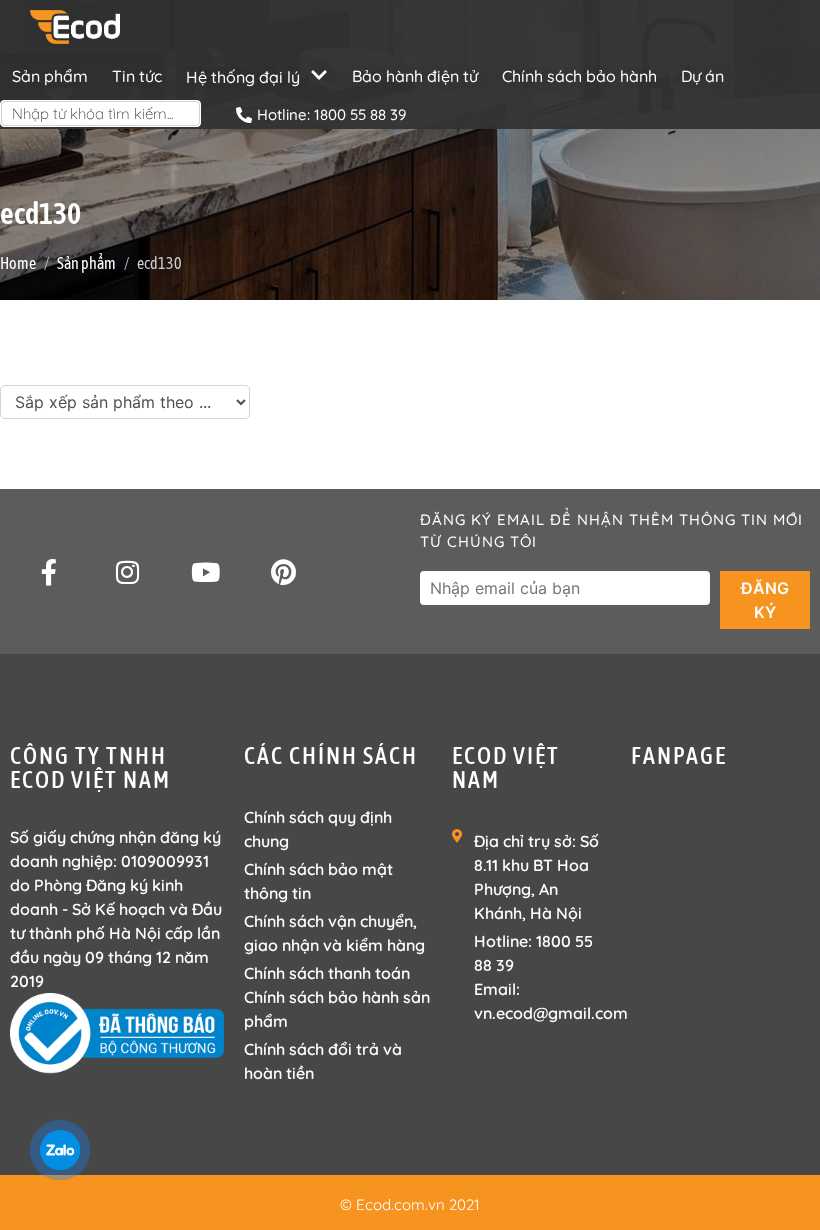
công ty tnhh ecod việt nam (90, 767)
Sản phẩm (50, 76)
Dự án (702, 76)
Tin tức (137, 76)
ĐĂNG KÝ (765, 600)
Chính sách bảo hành (579, 76)
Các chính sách (331, 755)
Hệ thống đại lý (243, 77)
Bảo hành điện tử (415, 76)
